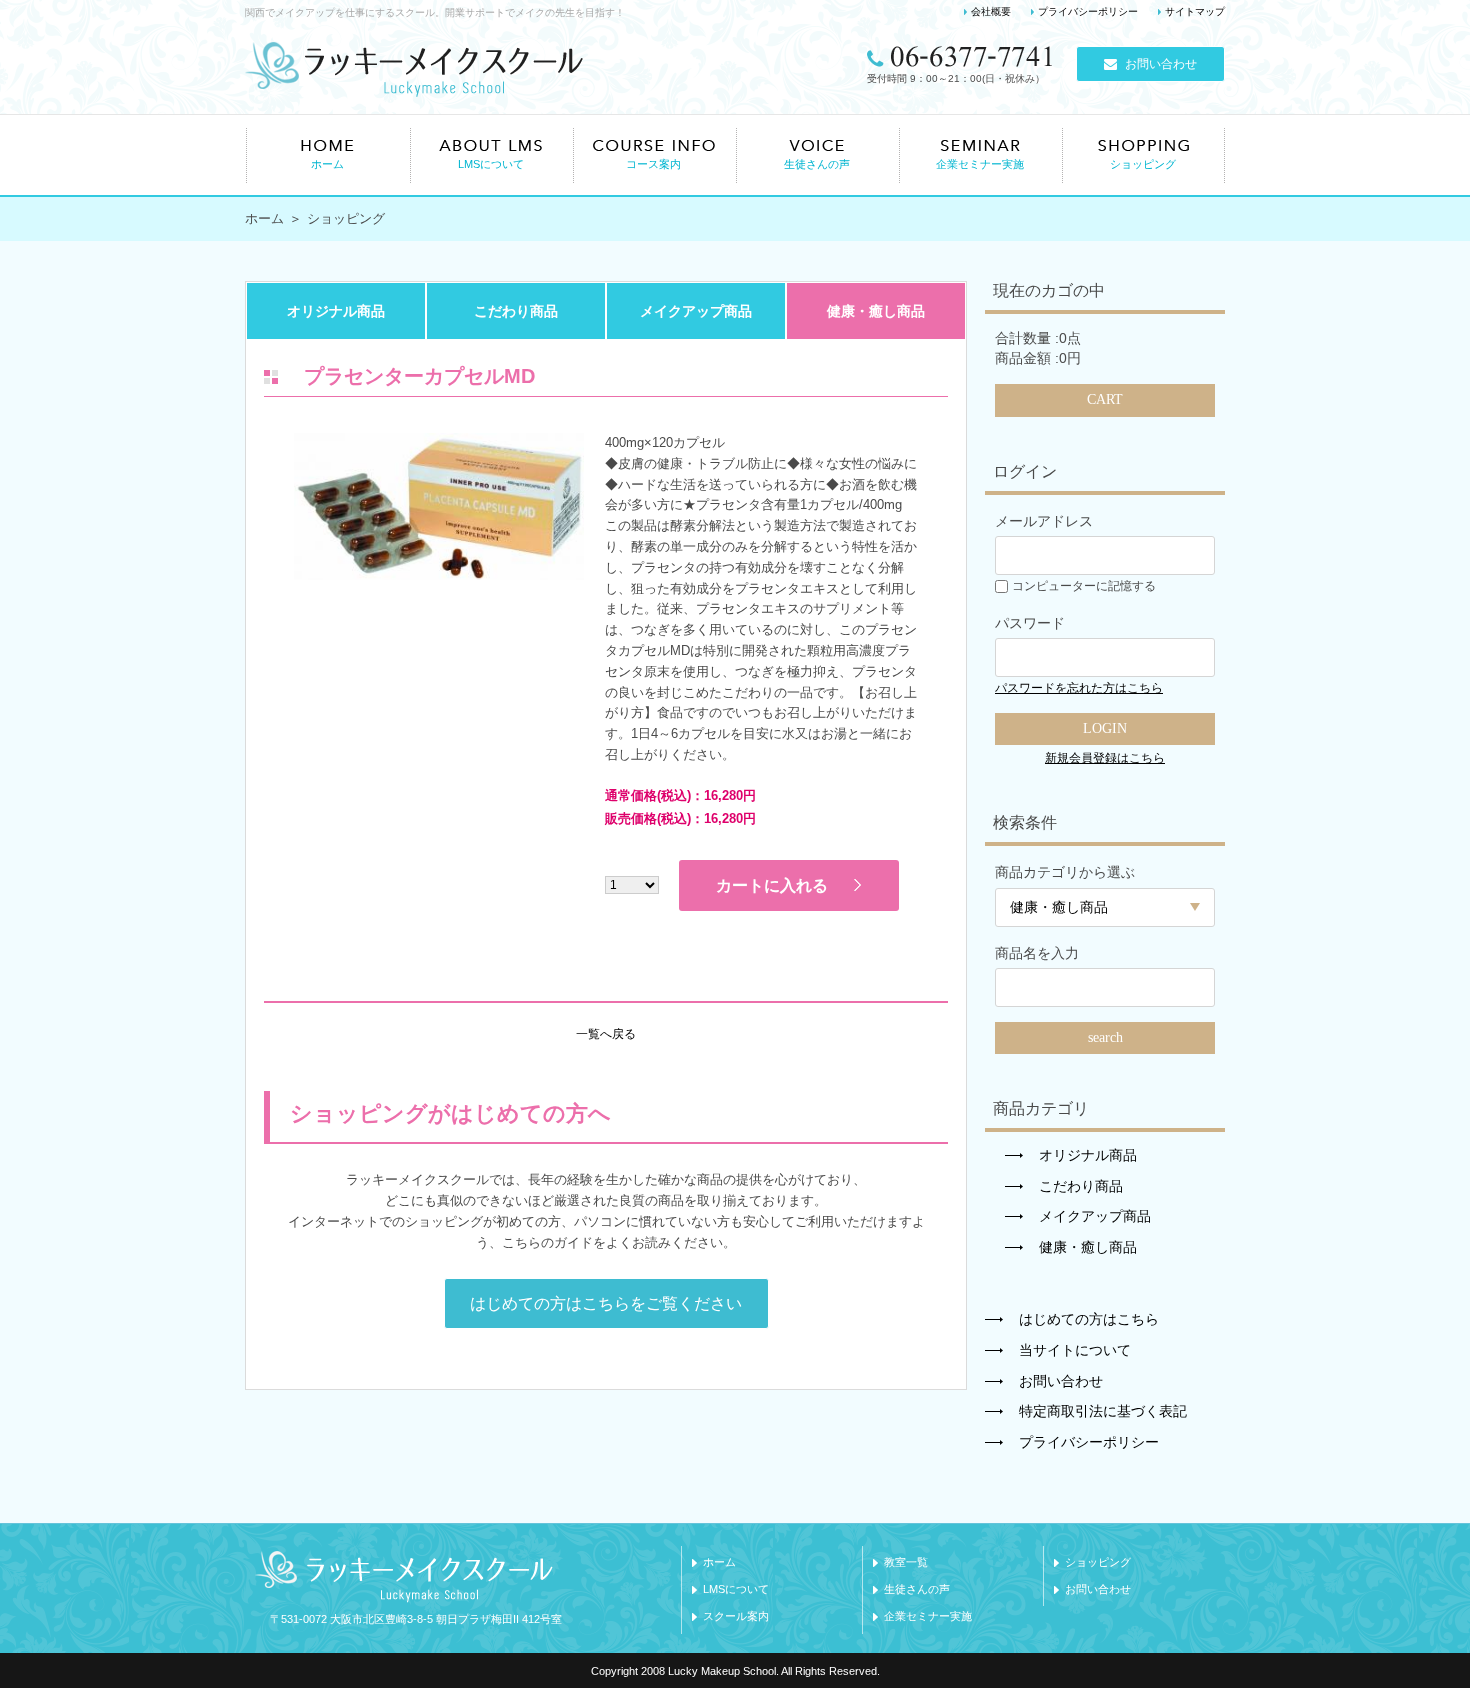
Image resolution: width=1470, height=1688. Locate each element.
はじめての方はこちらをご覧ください (606, 1303)
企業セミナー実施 (928, 1616)
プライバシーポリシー (1088, 11)
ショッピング (1098, 1562)
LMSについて (736, 1589)
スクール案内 (736, 1616)
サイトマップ (1195, 11)
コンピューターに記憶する (1084, 586)
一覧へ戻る (606, 1034)
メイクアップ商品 (696, 311)
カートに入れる (772, 885)
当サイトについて (1075, 1350)
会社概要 (991, 11)
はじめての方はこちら (1089, 1319)
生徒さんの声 (917, 1589)
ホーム (264, 218)
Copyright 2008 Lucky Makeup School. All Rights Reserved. (735, 1671)
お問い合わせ (1161, 64)
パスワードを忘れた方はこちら (1079, 688)
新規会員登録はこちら (1105, 758)
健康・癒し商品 (876, 311)
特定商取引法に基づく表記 (1103, 1411)
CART (1105, 399)
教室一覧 (906, 1562)
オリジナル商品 (336, 311)
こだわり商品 (516, 311)
